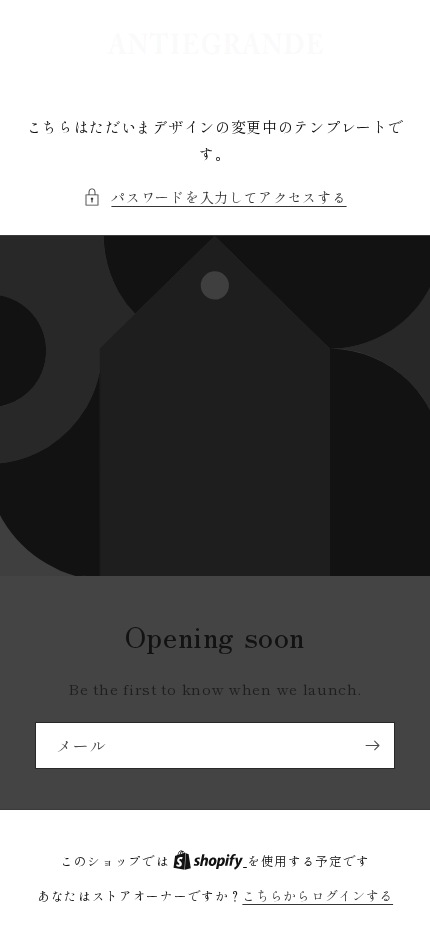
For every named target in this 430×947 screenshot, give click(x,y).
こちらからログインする (317, 895)
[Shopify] (210, 860)
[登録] (372, 745)
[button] (214, 197)
